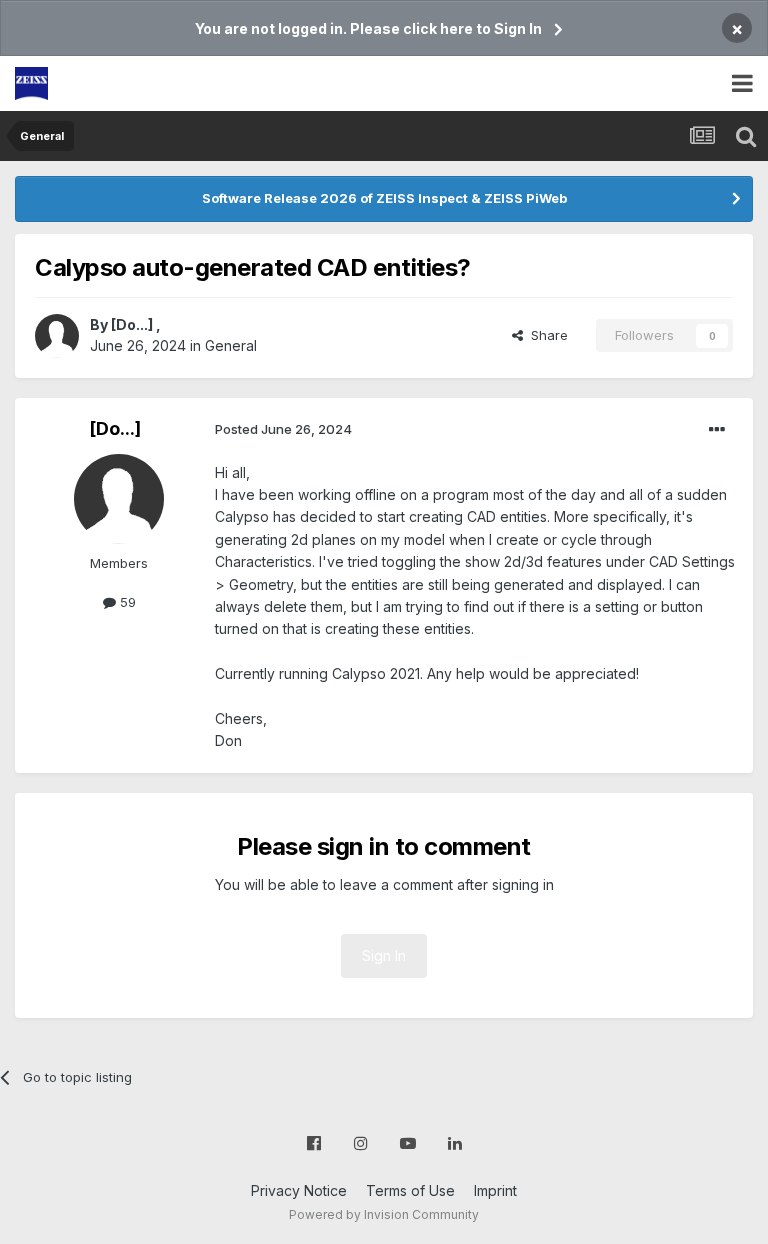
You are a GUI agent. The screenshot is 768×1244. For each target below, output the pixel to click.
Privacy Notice (299, 1190)
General (231, 345)
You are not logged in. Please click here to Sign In (368, 28)
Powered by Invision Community (384, 1214)
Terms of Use (410, 1190)
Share (545, 335)
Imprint (495, 1190)
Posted (283, 429)
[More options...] (717, 430)
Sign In (384, 955)
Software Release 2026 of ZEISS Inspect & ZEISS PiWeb (384, 198)
